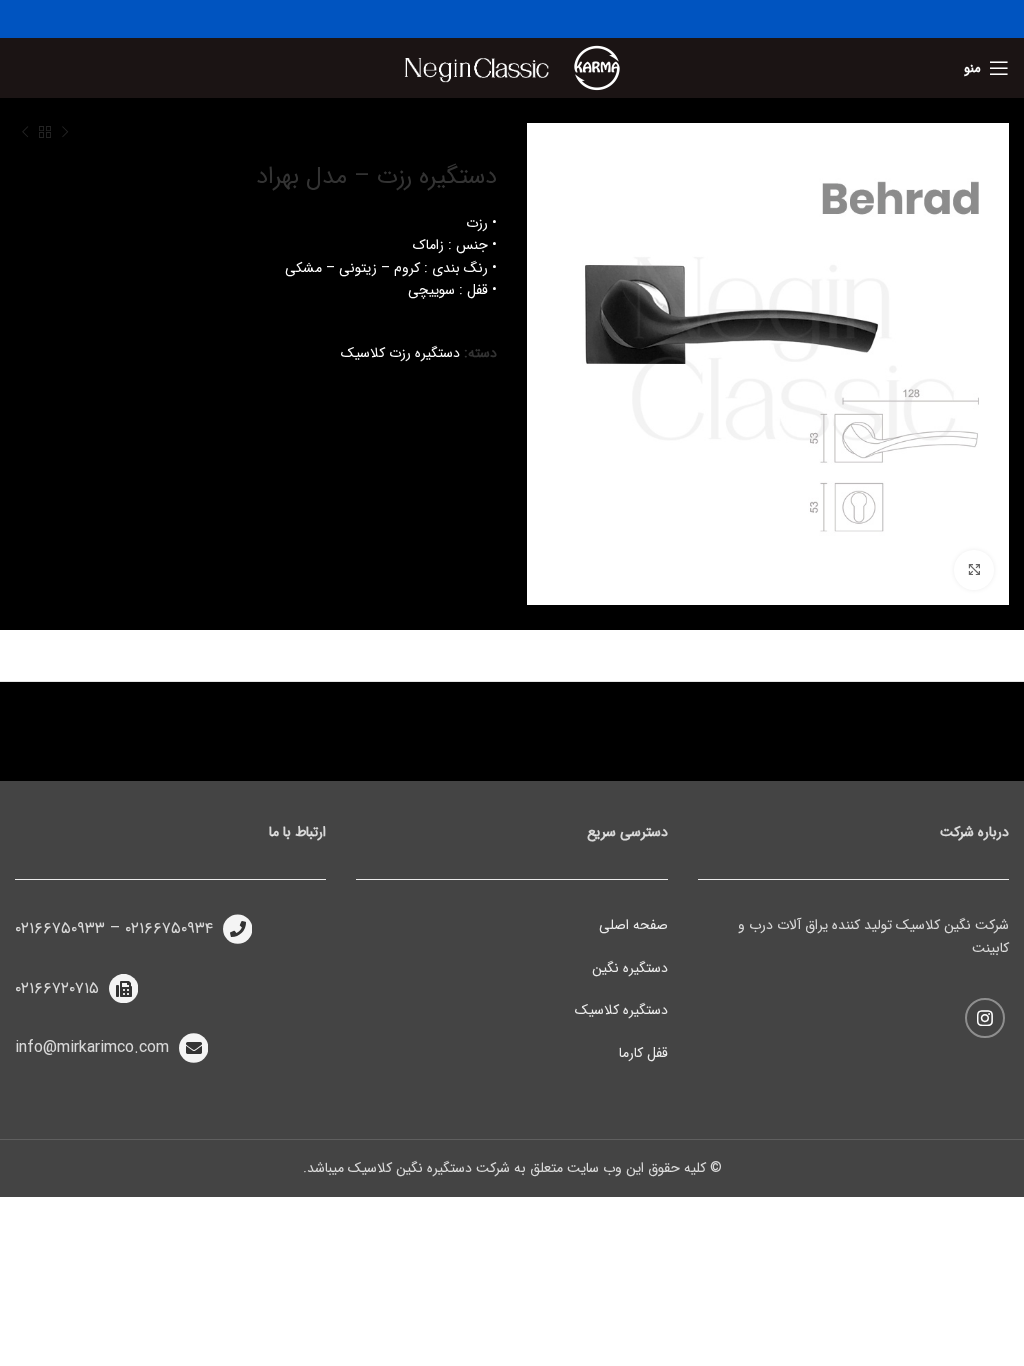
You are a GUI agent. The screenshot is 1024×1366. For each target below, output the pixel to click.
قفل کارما (643, 1053)
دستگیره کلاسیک (621, 1010)
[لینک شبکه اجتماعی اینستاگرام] (985, 1018)
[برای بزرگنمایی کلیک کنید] (974, 570)
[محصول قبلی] (65, 133)
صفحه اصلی (633, 925)
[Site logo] (597, 67)
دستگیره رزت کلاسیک (400, 353)
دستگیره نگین (630, 968)
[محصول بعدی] (25, 133)
